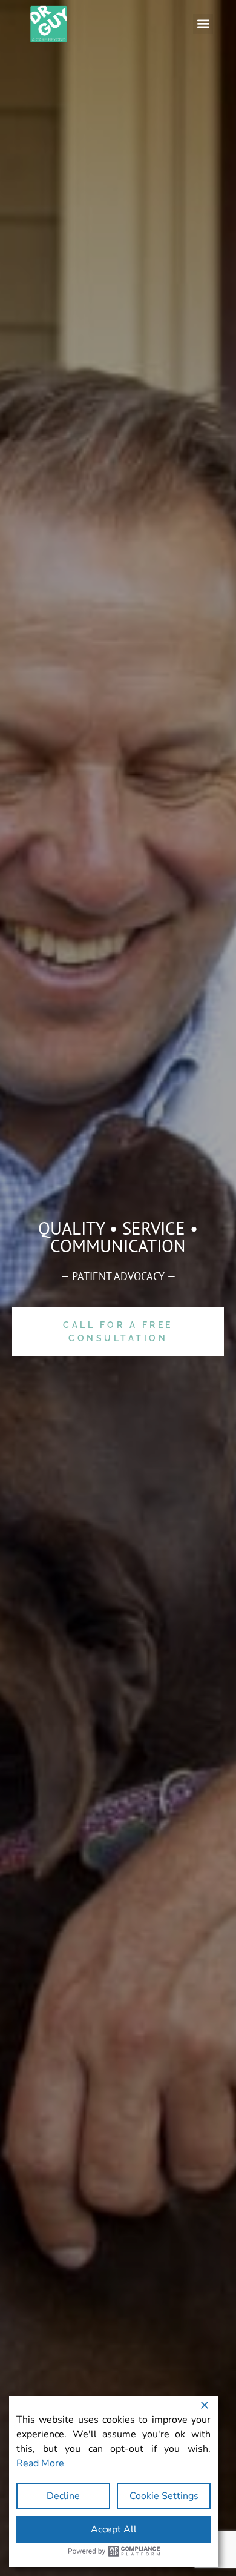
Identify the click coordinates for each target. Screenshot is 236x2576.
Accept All (114, 2529)
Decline (63, 2496)
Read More (40, 2463)
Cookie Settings (164, 2496)
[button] (203, 24)
